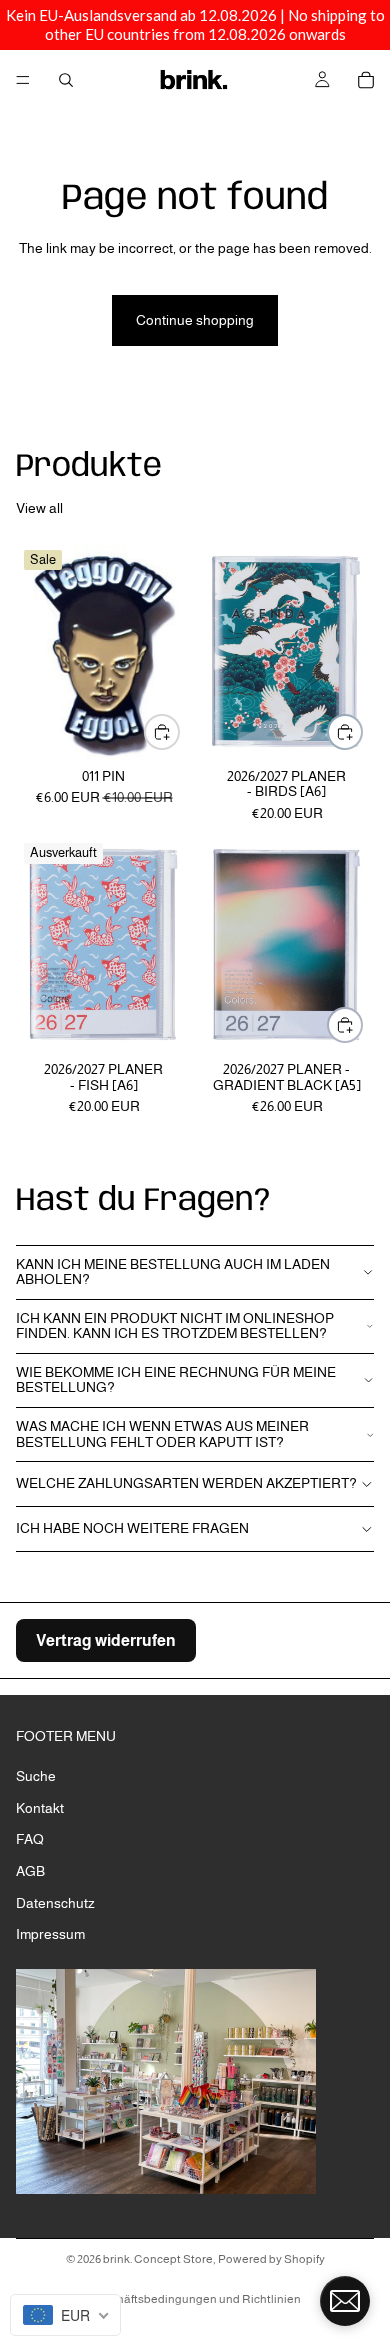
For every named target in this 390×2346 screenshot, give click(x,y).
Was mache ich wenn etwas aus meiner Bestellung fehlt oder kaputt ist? (162, 1433)
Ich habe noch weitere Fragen (132, 1528)
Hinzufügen (179, 731)
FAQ (30, 1839)
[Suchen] (66, 80)
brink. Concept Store (158, 2259)
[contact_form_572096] (345, 2301)
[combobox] (65, 2315)
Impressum (50, 1934)
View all (39, 508)
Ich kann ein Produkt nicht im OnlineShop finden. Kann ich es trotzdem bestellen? (175, 1325)
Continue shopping (195, 320)
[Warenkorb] (366, 80)
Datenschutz (55, 1902)
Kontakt (40, 1808)
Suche (36, 1776)
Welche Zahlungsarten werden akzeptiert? (186, 1483)
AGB (30, 1871)
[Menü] (23, 80)
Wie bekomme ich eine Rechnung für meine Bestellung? (176, 1379)
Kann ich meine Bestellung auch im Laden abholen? (173, 1271)
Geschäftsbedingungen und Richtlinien (195, 2299)
